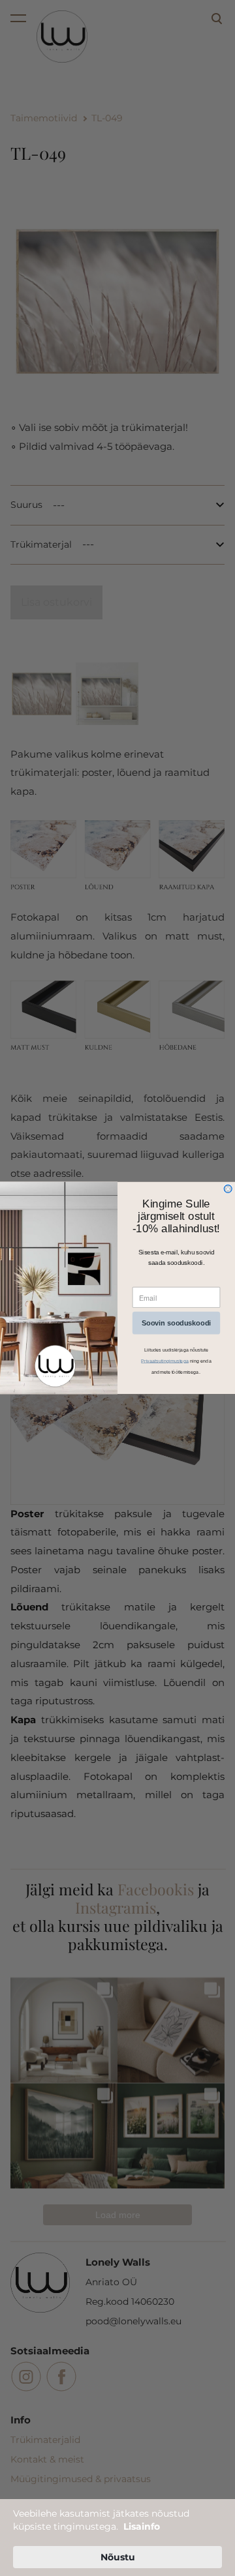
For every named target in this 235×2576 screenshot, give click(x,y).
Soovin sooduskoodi (176, 1323)
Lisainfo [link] (142, 2526)
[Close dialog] (228, 1189)
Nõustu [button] (118, 2557)
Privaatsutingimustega (165, 1361)
